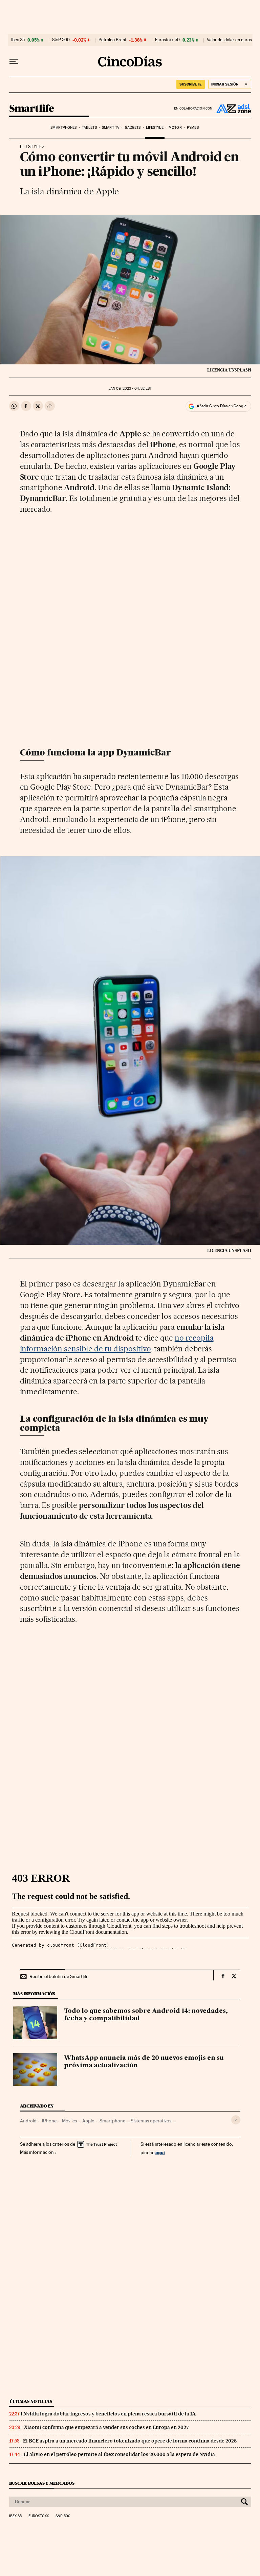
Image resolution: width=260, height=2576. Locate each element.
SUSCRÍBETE (191, 84)
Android (28, 2121)
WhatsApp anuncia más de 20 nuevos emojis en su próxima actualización (144, 2062)
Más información (37, 2152)
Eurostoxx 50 (167, 40)
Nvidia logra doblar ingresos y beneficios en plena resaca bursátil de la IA (110, 2414)
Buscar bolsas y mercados (42, 2483)
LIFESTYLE (30, 147)
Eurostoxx (39, 2516)
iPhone (49, 2121)
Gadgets (133, 128)
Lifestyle (155, 128)
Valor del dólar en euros (229, 40)
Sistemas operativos (151, 2121)
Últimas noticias (31, 2401)
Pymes (193, 128)
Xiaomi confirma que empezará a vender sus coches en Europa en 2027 (106, 2427)
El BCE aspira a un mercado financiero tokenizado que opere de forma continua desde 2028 (130, 2441)
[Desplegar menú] (14, 62)
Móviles (69, 2121)
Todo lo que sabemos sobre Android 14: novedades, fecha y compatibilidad (146, 2015)
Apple (88, 2121)
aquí (160, 2152)
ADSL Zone (232, 109)
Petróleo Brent (112, 40)
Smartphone (112, 2121)
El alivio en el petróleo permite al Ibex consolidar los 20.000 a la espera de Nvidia (119, 2454)
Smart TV (111, 128)
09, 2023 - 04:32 (130, 389)
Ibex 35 (18, 40)
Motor (175, 128)
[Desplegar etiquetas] (236, 2120)
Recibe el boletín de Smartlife (59, 1976)
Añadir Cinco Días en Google (222, 406)
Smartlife (32, 109)
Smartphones (63, 128)
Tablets (89, 128)
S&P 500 (61, 40)
